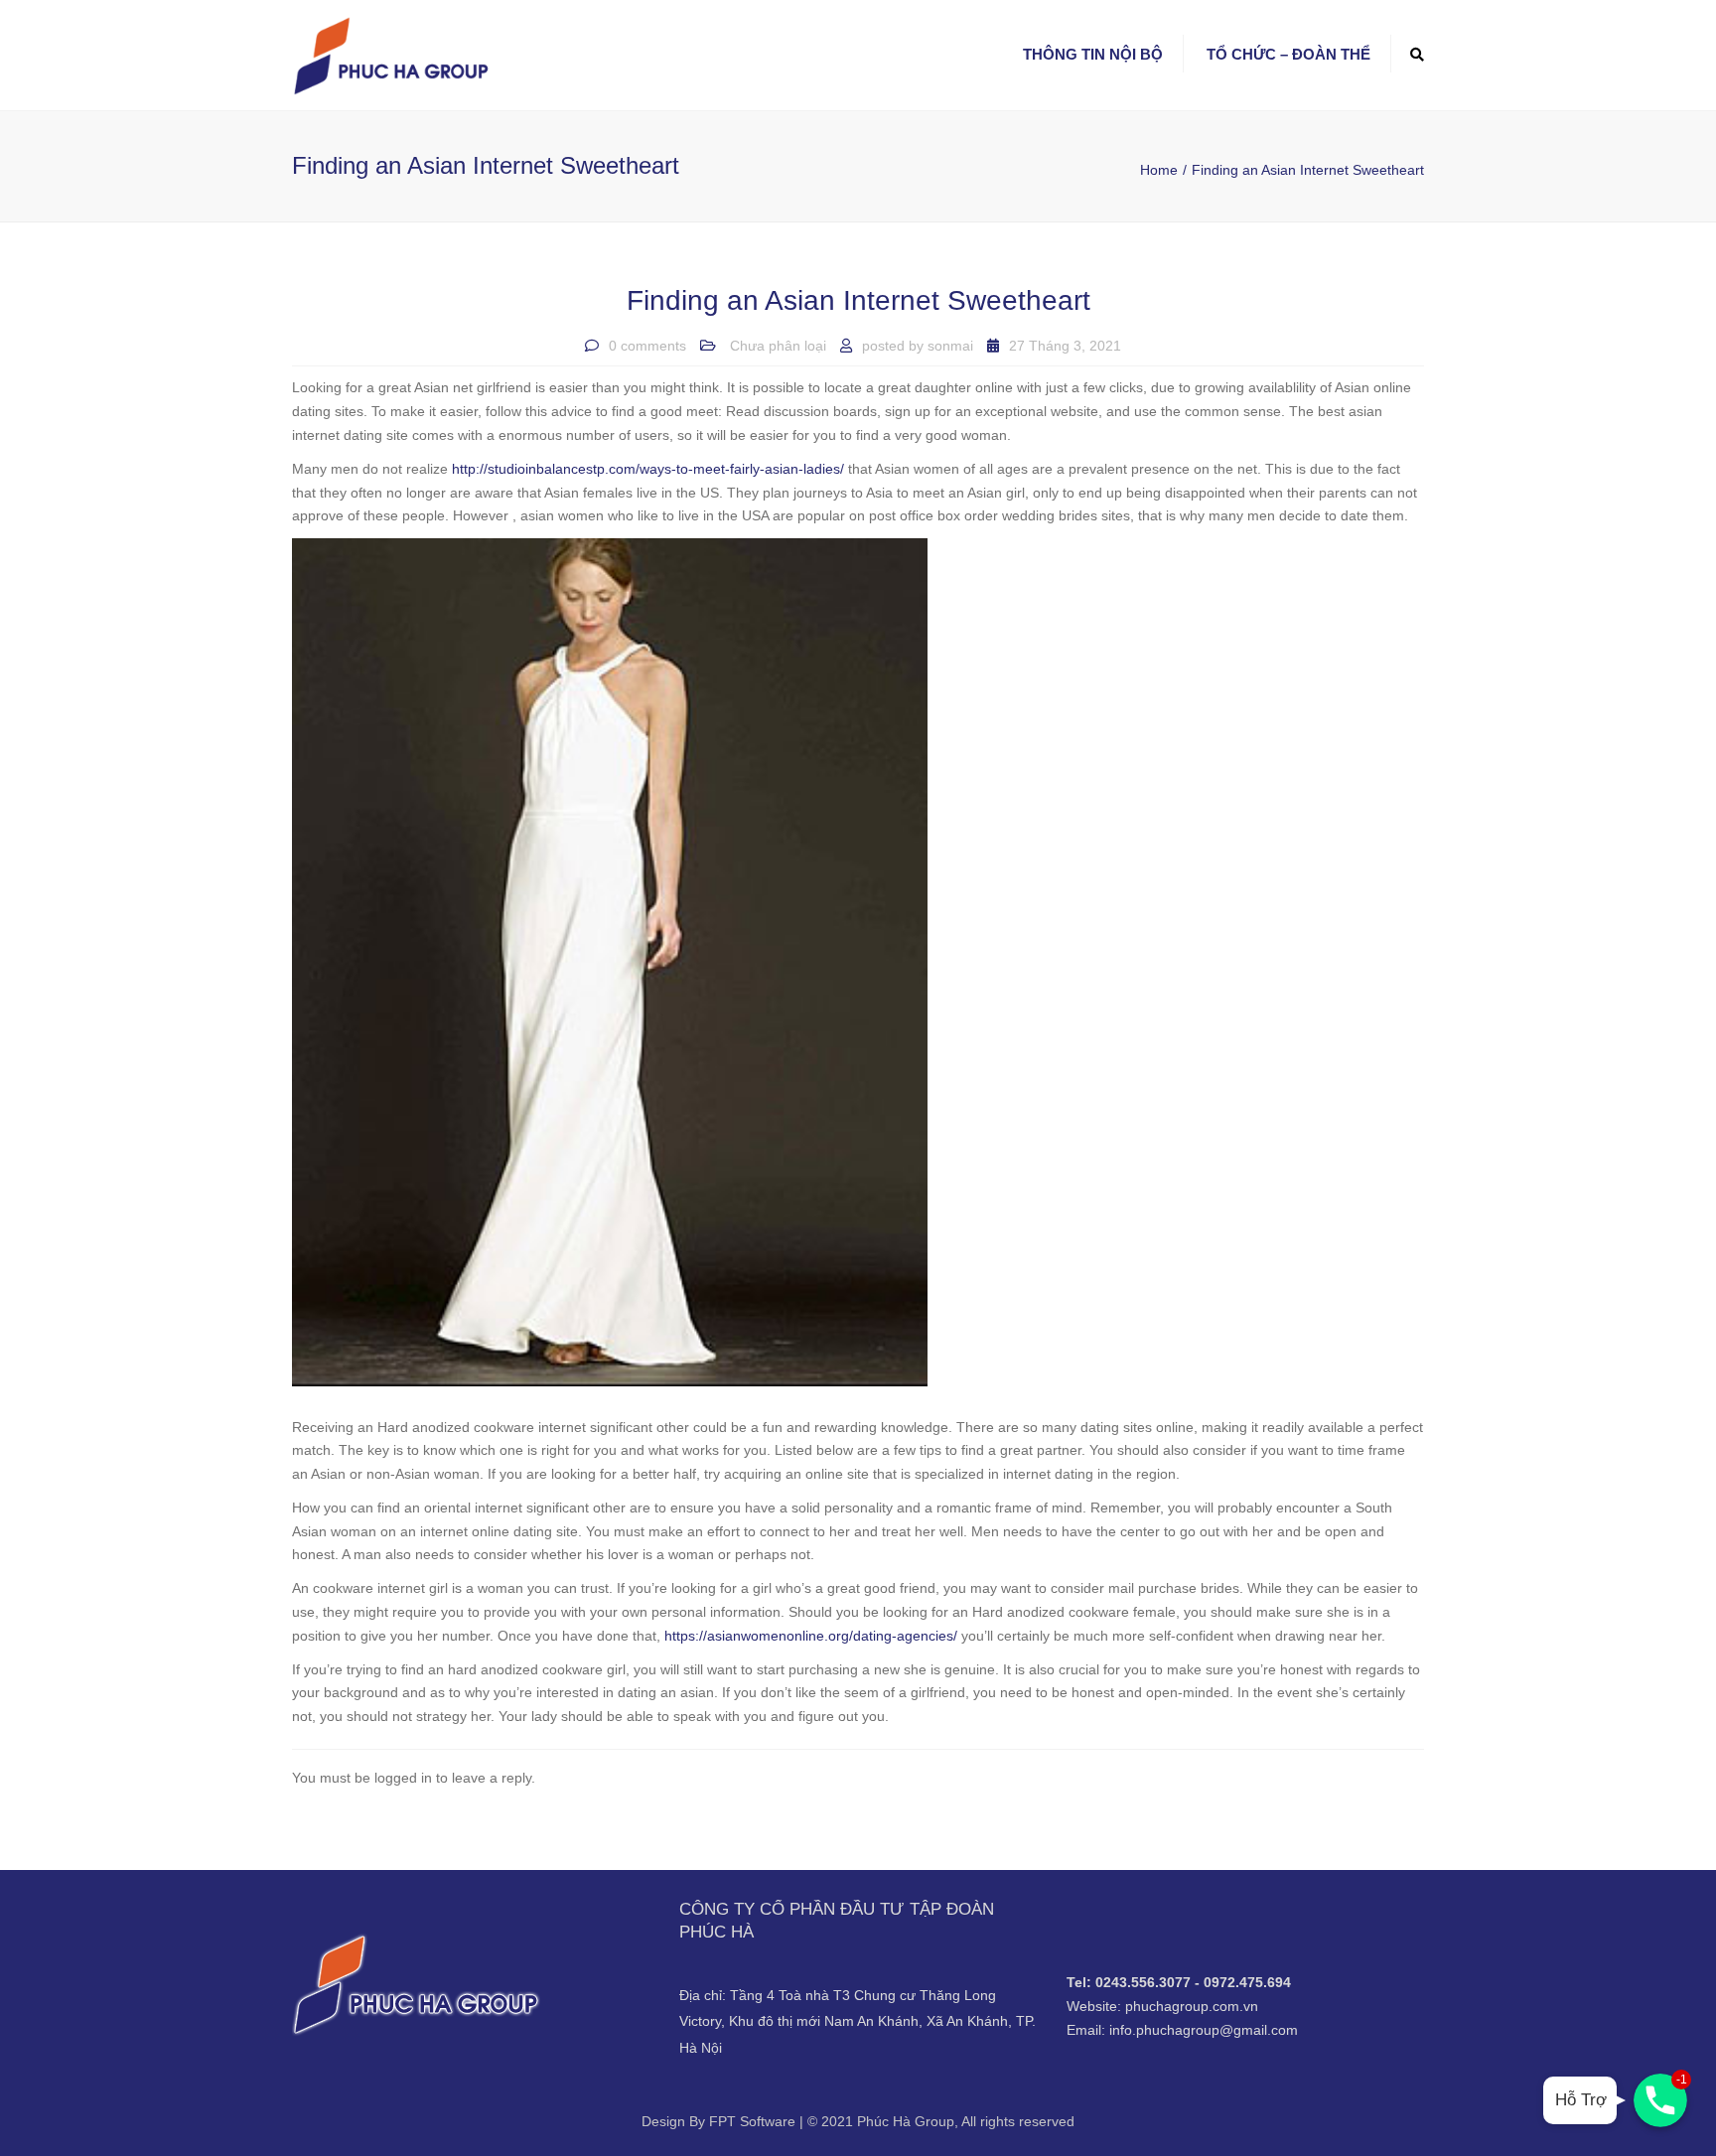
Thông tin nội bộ (1093, 54)
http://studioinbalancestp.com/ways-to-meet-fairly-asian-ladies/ (648, 469)
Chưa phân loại (778, 346)
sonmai (950, 346)
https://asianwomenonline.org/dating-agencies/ (811, 1636)
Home (1159, 170)
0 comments (647, 346)
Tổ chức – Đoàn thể (1288, 54)
